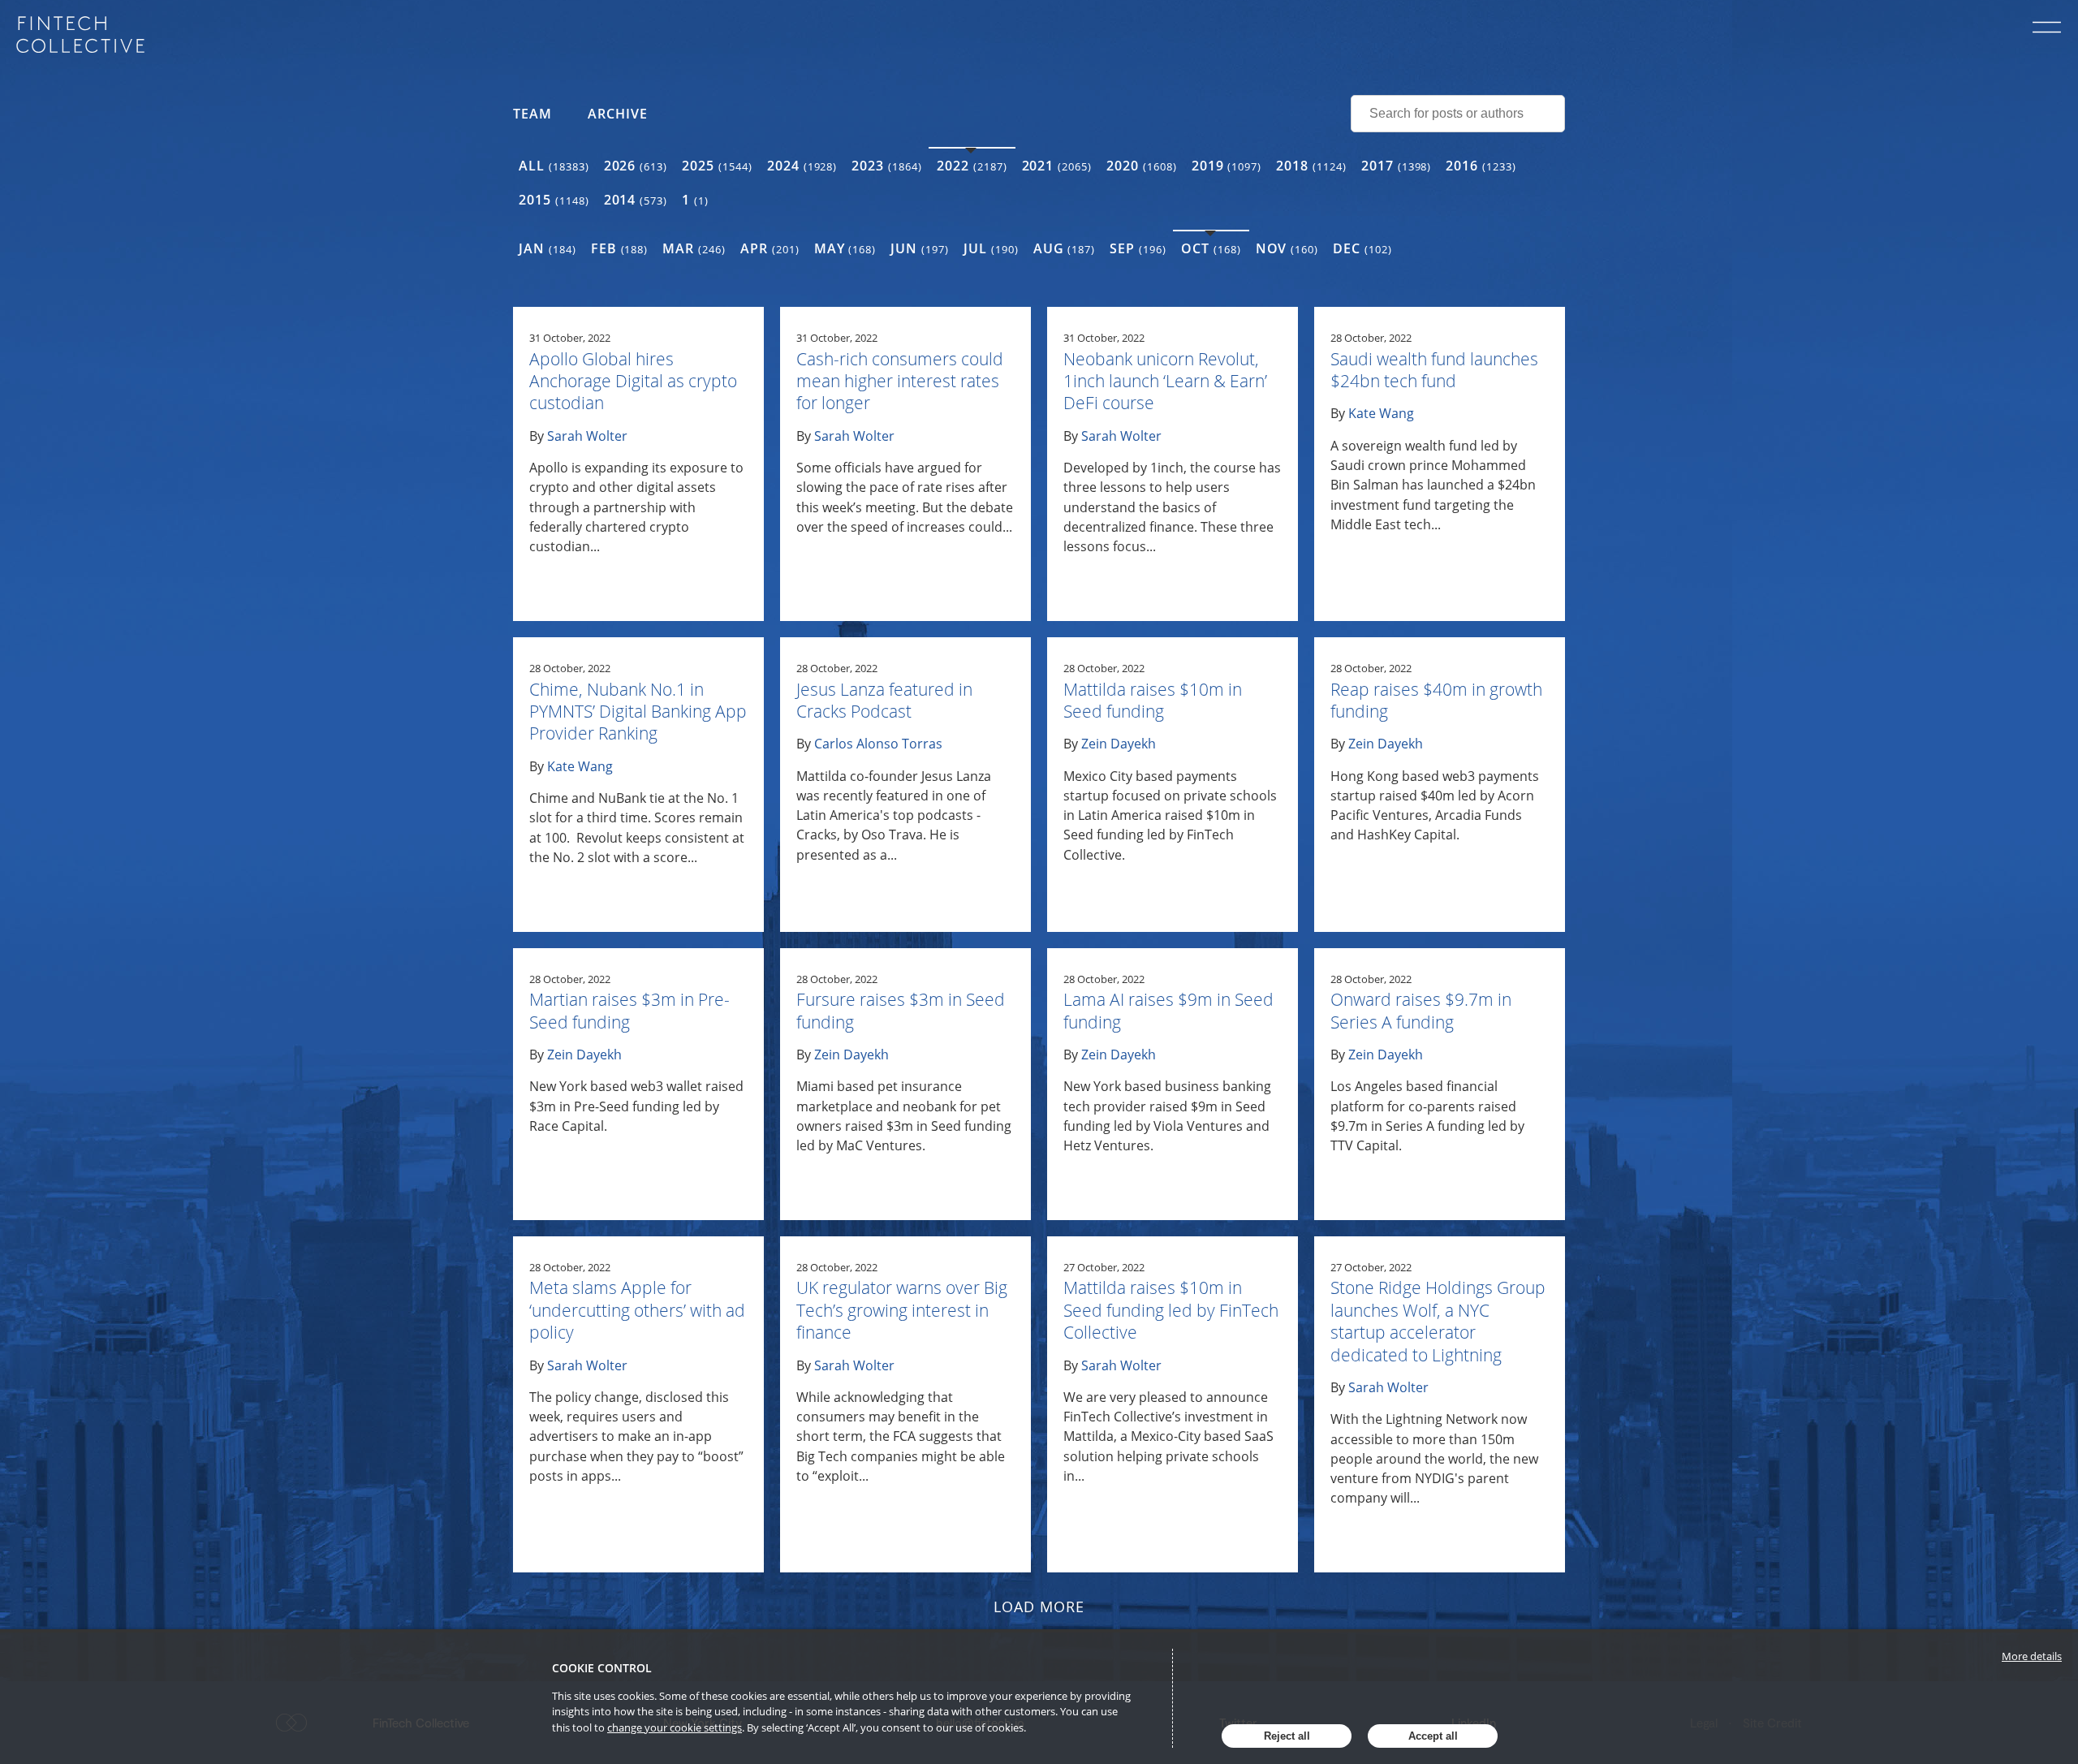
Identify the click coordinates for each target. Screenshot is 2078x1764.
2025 (717, 166)
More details (2032, 1656)
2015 (554, 200)
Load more (1039, 1607)
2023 (887, 166)
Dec (1362, 248)
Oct (1211, 248)
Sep (1138, 248)
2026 (636, 166)
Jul (991, 248)
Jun (920, 248)
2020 (1142, 166)
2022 (972, 166)
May (845, 248)
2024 (802, 166)
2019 (1227, 166)
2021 (1057, 166)
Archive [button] (618, 114)
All (554, 166)
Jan (548, 248)
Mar (694, 248)
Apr (770, 248)
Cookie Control (602, 1668)
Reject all (1287, 1736)
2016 (1481, 166)
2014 (636, 200)
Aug (1065, 248)
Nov (1287, 248)
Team (532, 114)
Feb (620, 248)
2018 (1311, 166)
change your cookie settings (675, 1727)
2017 (1397, 166)
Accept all (1433, 1736)
